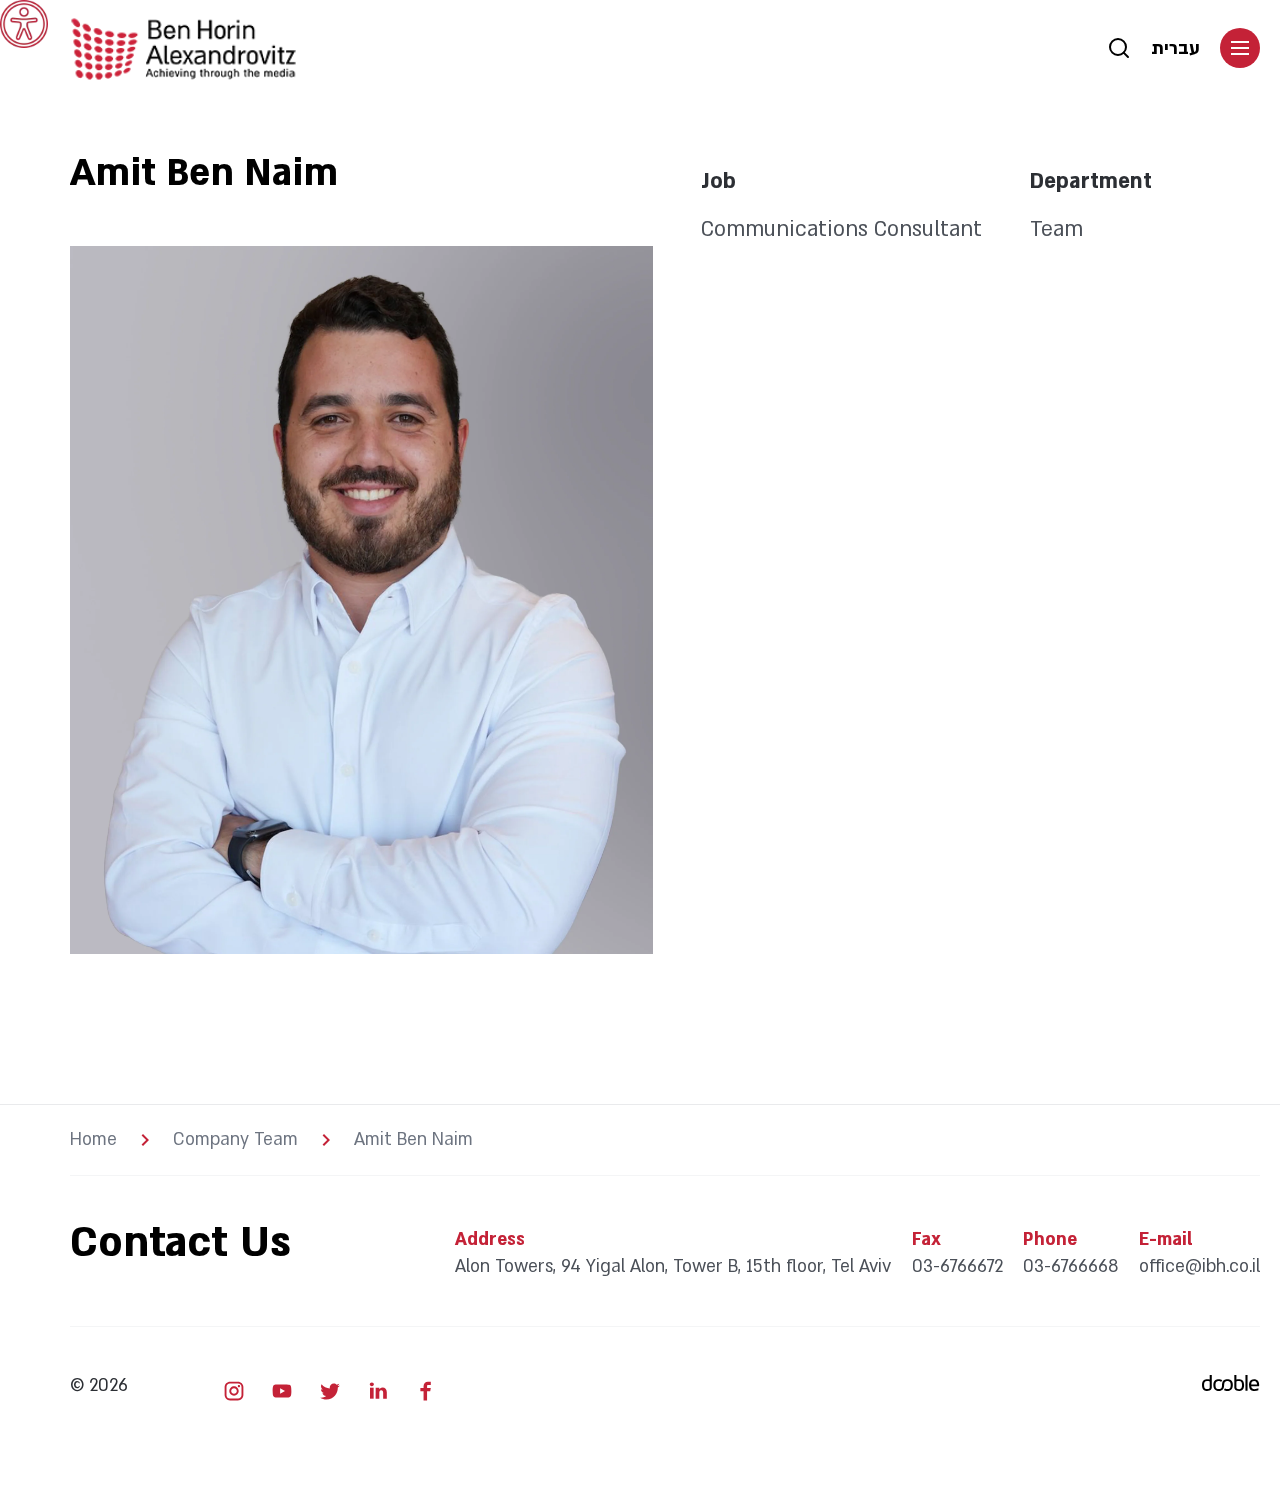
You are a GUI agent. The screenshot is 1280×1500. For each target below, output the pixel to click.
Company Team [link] (235, 1140)
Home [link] (93, 1140)
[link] (24, 24)
